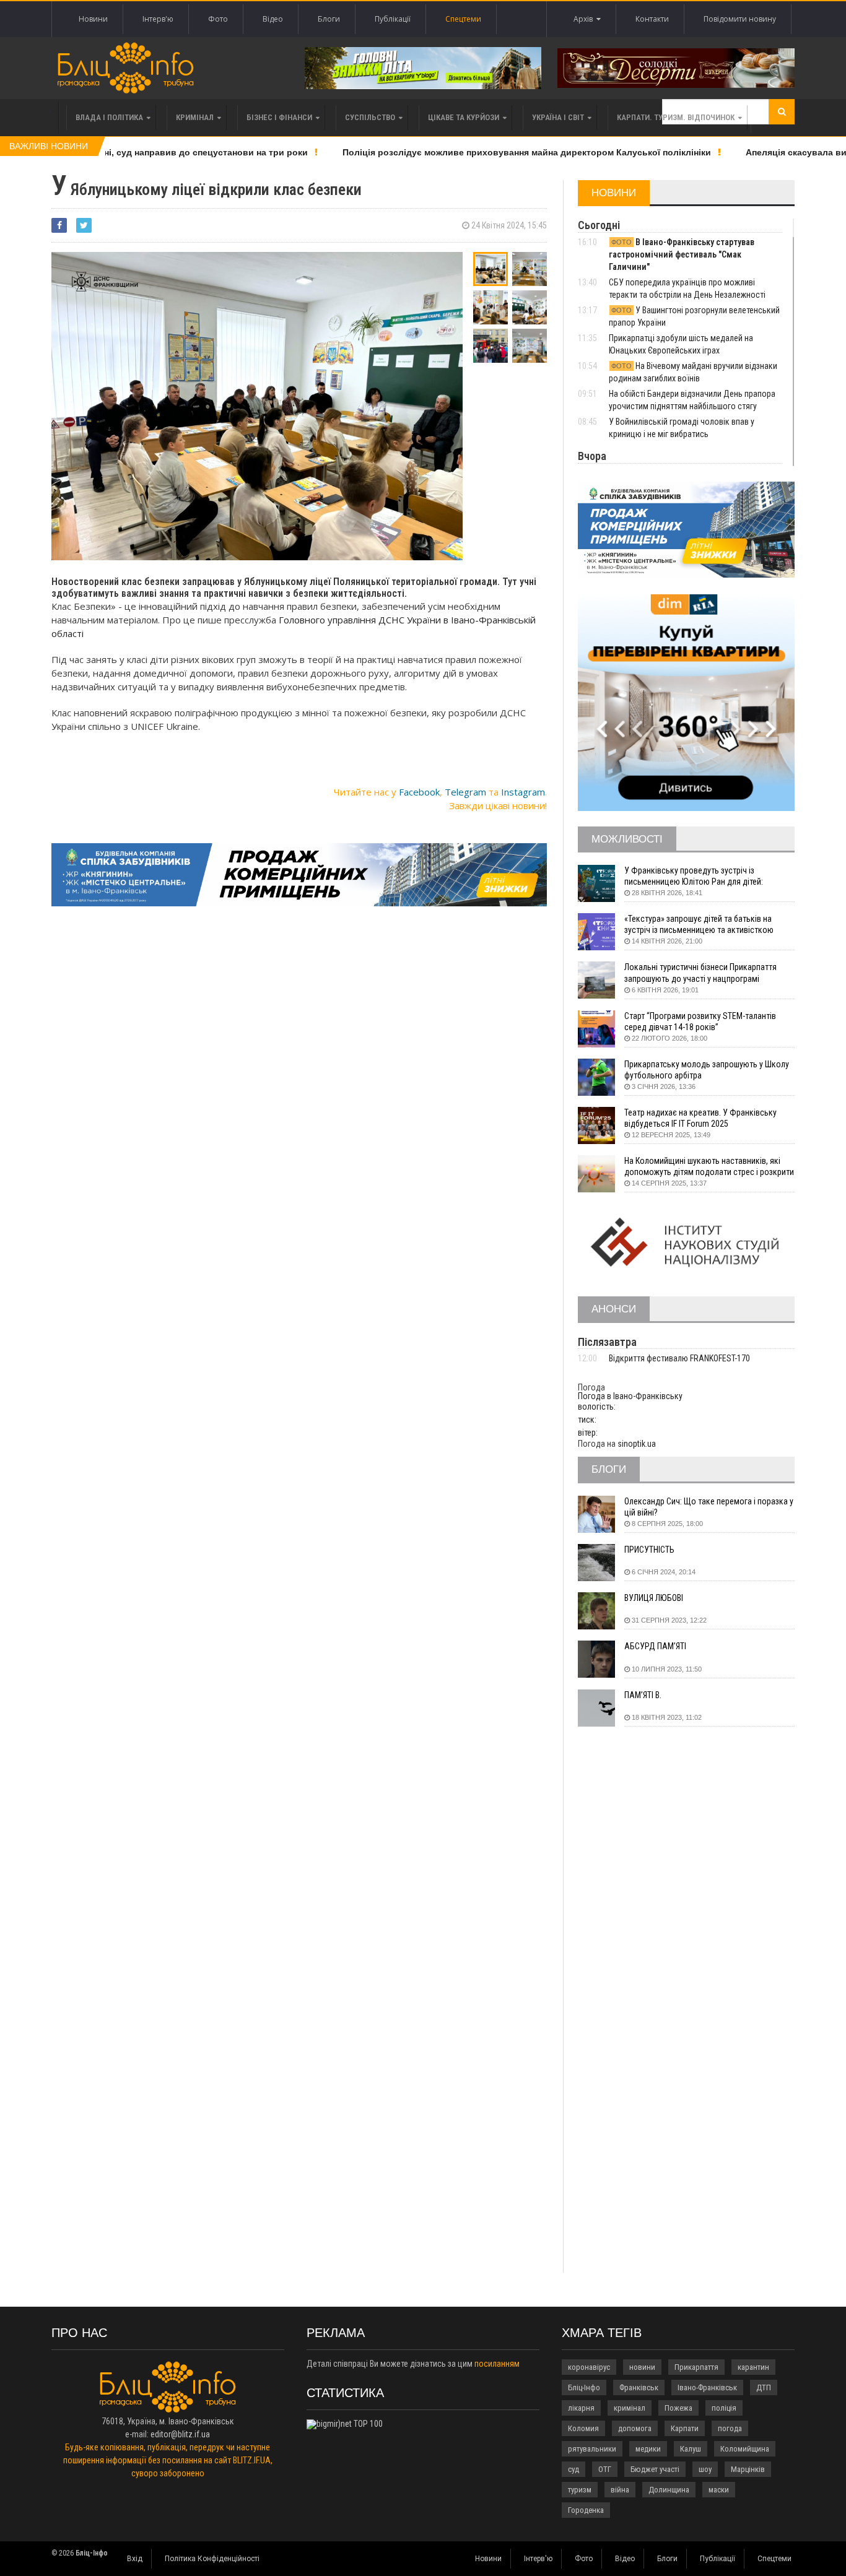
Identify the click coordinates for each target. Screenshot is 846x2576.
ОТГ (605, 2469)
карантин (753, 2367)
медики (648, 2449)
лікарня (581, 2408)
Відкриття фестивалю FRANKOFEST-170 (679, 1358)
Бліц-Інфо (584, 2387)
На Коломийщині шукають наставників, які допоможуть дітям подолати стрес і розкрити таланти (709, 1167)
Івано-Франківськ (707, 2387)
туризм (580, 2490)
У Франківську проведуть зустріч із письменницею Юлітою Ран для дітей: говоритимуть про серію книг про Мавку (698, 876)
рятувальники (592, 2449)
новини (642, 2367)
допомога (635, 2428)
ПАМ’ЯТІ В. (643, 1695)
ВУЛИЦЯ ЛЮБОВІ (654, 1598)
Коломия (583, 2428)
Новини (93, 19)
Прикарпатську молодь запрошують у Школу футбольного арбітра (707, 1070)
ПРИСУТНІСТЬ (649, 1550)
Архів (585, 19)
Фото (218, 19)
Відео (273, 19)
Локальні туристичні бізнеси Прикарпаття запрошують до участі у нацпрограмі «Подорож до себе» (700, 973)
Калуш (691, 2449)
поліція (724, 2408)
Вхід (135, 2559)
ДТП (764, 2387)
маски (719, 2490)
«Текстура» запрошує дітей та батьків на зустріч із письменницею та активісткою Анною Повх (699, 925)
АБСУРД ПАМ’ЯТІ (655, 1646)
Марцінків (748, 2469)
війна (620, 2490)
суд (573, 2469)
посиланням (497, 2364)
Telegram (465, 792)
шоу (705, 2469)
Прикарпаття (696, 2367)
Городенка (586, 2510)
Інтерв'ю (158, 19)
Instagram (523, 792)
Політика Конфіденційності (212, 2559)
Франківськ (639, 2387)
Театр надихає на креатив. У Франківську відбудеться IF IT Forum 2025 (700, 1118)
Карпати (685, 2428)
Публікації (393, 19)
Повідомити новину (740, 19)
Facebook (419, 792)
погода (730, 2428)
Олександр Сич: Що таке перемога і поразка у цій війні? (709, 1507)
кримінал (630, 2408)
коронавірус (589, 2367)
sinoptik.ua (637, 1444)
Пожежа (678, 2408)
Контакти (652, 19)
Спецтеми (463, 19)
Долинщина (669, 2490)
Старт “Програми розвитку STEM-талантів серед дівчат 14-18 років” (700, 1021)
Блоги (329, 19)
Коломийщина (745, 2449)
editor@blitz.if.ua (180, 2434)
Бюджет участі (655, 2469)
